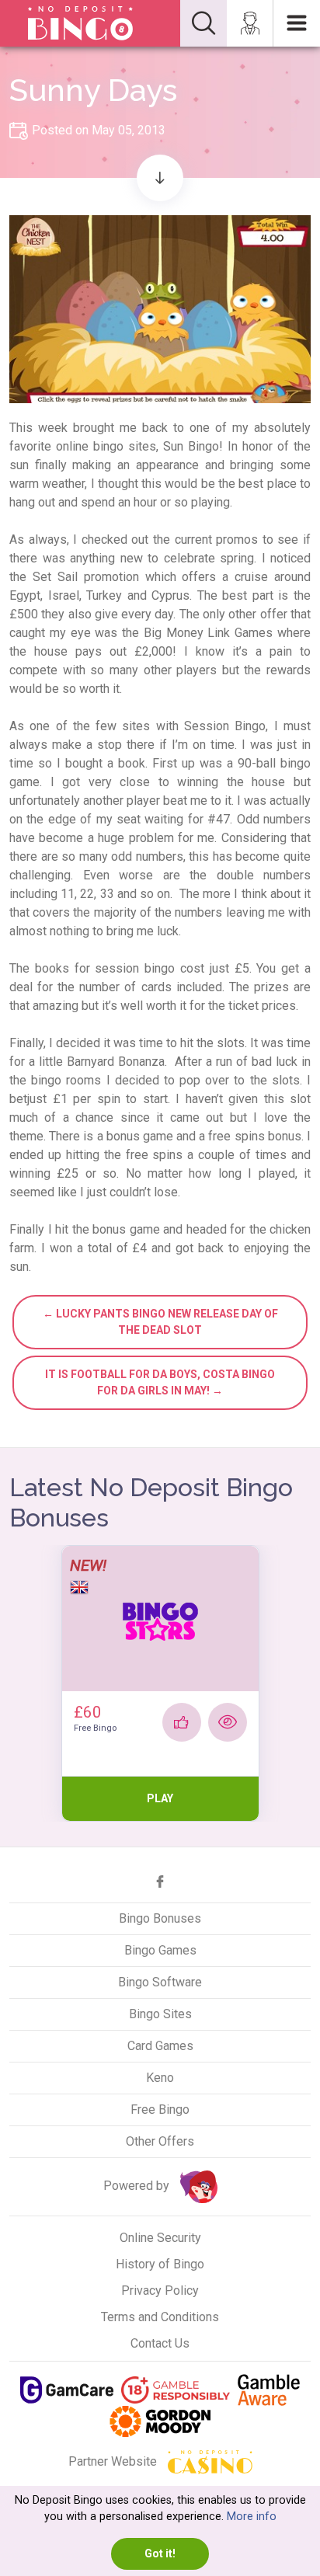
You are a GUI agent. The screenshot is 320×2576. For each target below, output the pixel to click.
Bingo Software (160, 1982)
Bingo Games (160, 1950)
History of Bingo (160, 2264)
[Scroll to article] (160, 178)
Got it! (160, 2553)
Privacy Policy (160, 2291)
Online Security (160, 2238)
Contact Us (160, 2343)
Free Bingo (160, 2110)
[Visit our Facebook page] (160, 1882)
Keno (160, 2078)
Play (160, 1798)
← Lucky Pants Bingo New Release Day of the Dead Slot (160, 1322)
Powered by (138, 2186)
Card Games (160, 2046)
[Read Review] (228, 1722)
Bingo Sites (160, 2014)
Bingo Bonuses (160, 1918)
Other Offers (160, 2141)
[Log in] (250, 23)
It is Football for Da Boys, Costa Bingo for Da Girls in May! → (160, 1382)
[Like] (182, 1722)
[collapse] (203, 23)
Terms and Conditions (160, 2317)
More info (252, 2517)
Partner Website (114, 2461)
